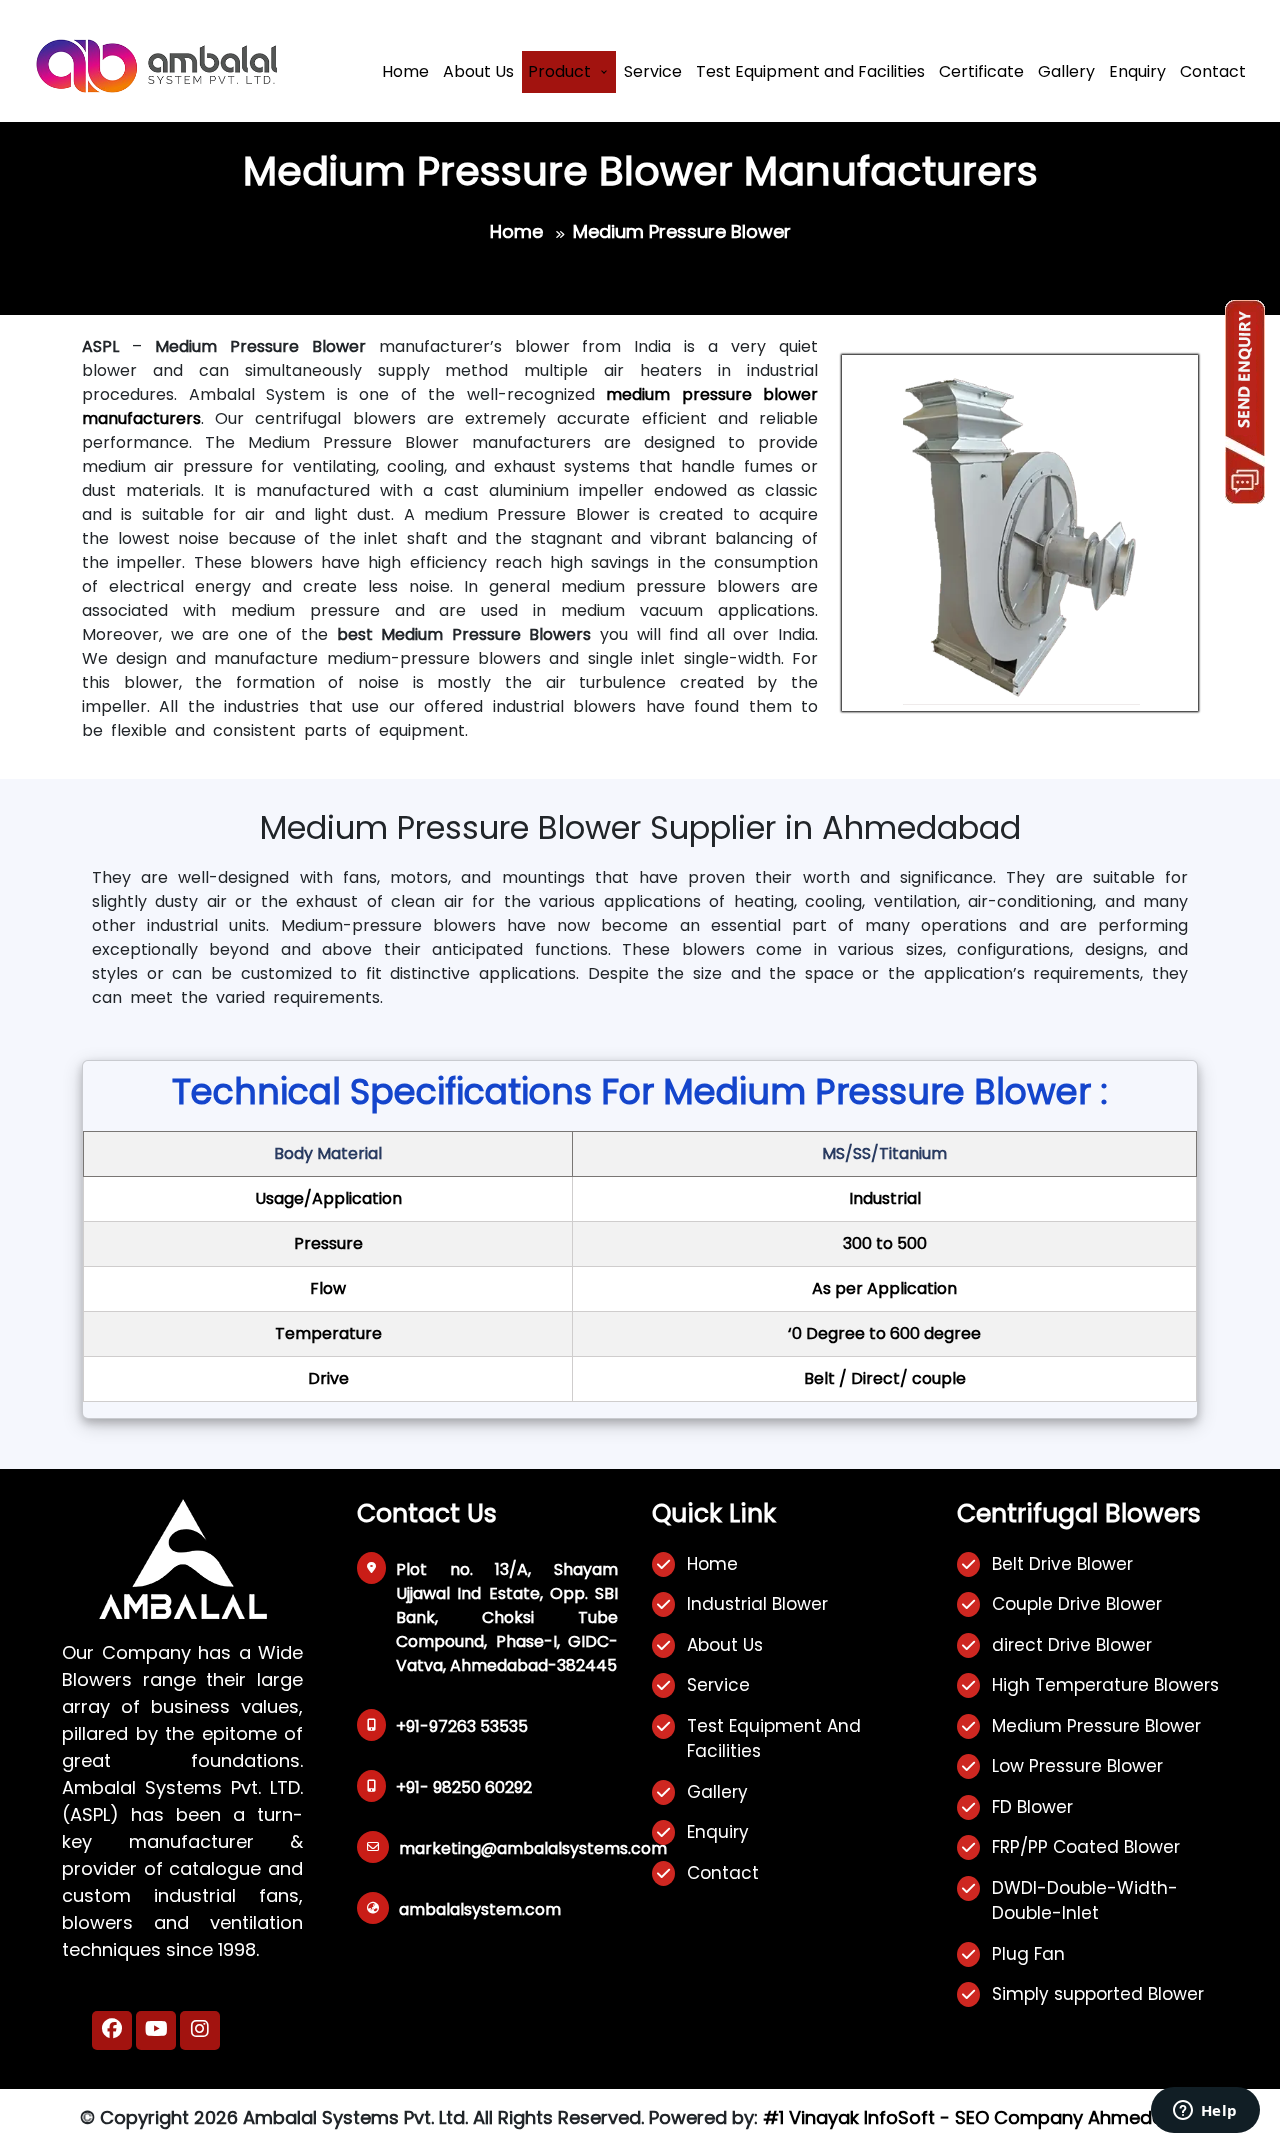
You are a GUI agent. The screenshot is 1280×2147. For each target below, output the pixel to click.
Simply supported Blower (1098, 1994)
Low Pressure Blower (1077, 1766)
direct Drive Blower (1072, 1645)
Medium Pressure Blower (1096, 1726)
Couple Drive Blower (1077, 1604)
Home (405, 71)
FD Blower (1032, 1807)
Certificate (981, 71)
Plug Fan (1028, 1954)
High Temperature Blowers (1105, 1685)
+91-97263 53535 (462, 1726)
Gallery (1066, 71)
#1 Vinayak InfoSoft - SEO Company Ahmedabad (981, 2117)
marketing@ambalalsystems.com (533, 1848)
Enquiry (1137, 71)
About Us (478, 71)
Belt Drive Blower (1062, 1564)
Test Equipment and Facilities (810, 71)
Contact (1213, 71)
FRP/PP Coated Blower (1086, 1847)
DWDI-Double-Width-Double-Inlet (1085, 1901)
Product (559, 71)
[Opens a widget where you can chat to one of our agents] (1205, 2112)
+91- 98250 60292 (464, 1787)
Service (653, 71)
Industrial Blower (757, 1604)
